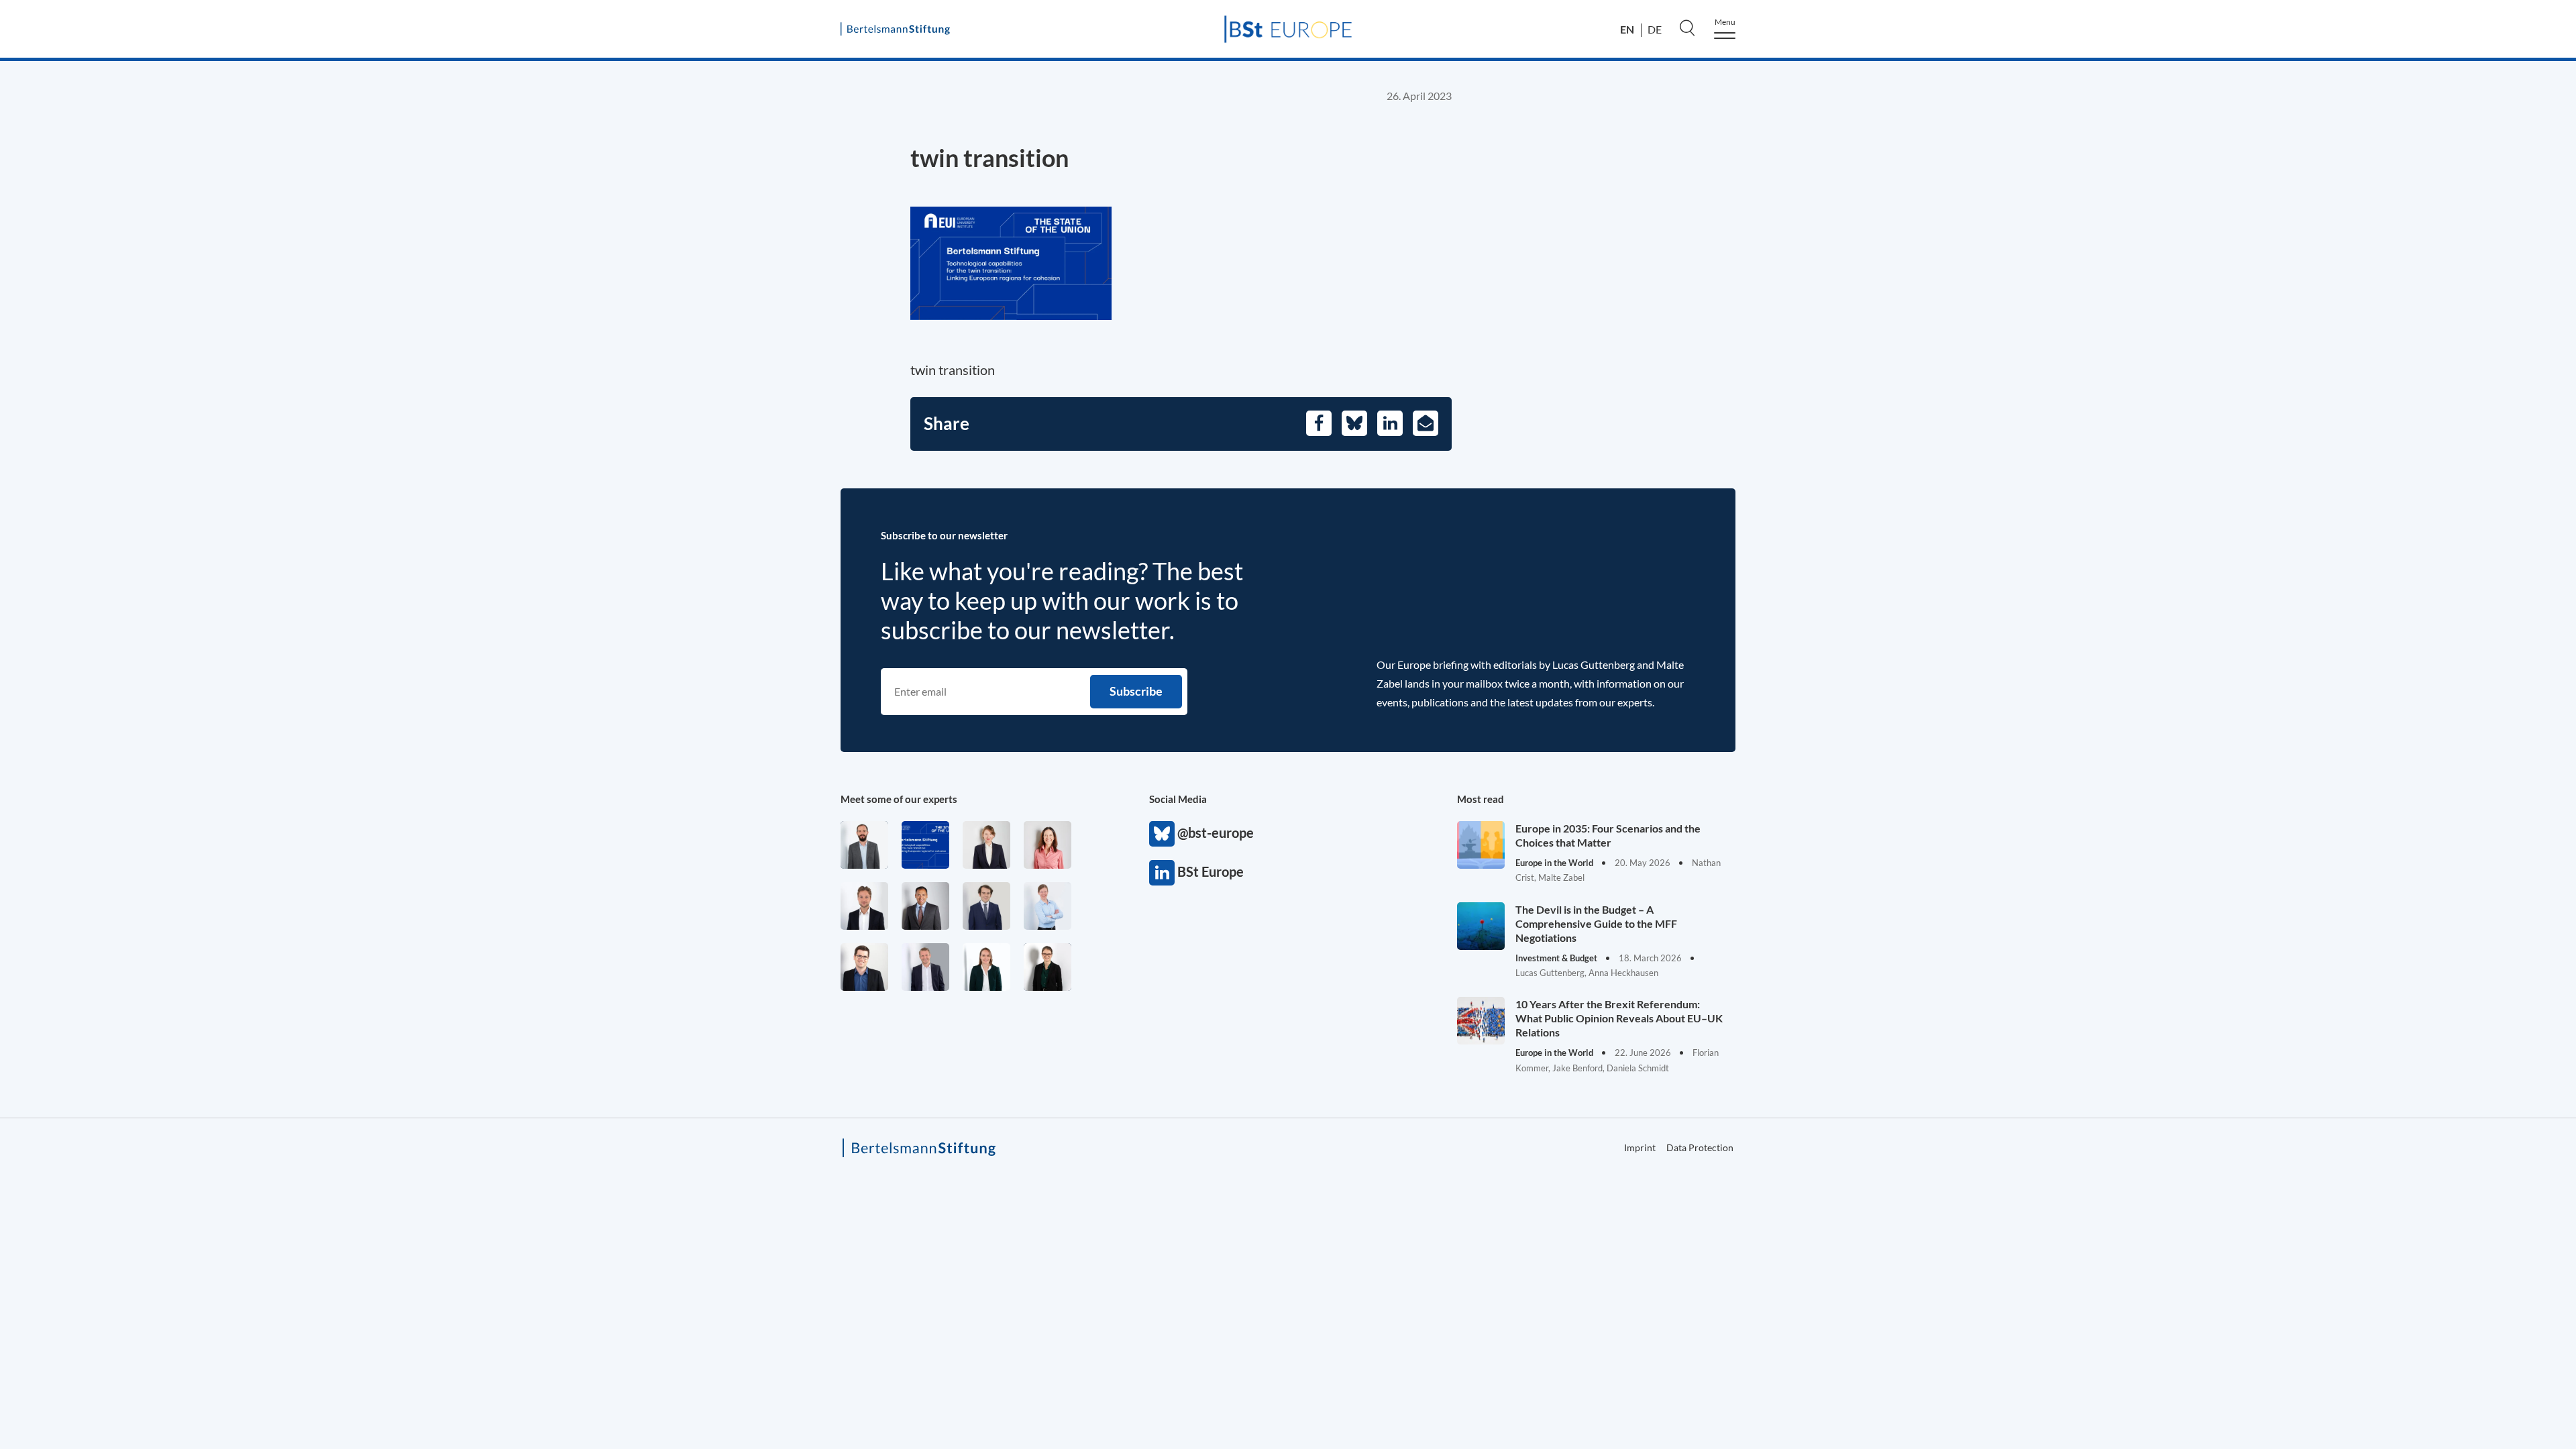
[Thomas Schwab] (864, 967)
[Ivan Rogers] (925, 845)
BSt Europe (1162, 873)
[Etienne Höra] (986, 906)
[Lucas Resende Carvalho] (864, 906)
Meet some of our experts (899, 799)
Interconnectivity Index (2150, 446)
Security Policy (2097, 211)
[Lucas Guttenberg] (864, 845)
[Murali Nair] (925, 906)
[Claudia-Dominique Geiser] (986, 967)
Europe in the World (2113, 239)
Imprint (2059, 593)
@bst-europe (1162, 834)
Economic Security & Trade (2132, 183)
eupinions (2083, 418)
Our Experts (2090, 363)
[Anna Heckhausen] (1048, 967)
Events (2075, 500)
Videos (2075, 528)
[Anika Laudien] (986, 845)
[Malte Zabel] (925, 967)
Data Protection (2207, 593)
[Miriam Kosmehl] (1048, 845)
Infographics (2091, 473)
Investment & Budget (2115, 155)
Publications (2090, 390)
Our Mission (2091, 335)
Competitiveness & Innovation (2142, 268)
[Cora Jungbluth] (1048, 906)
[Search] (1687, 28)
